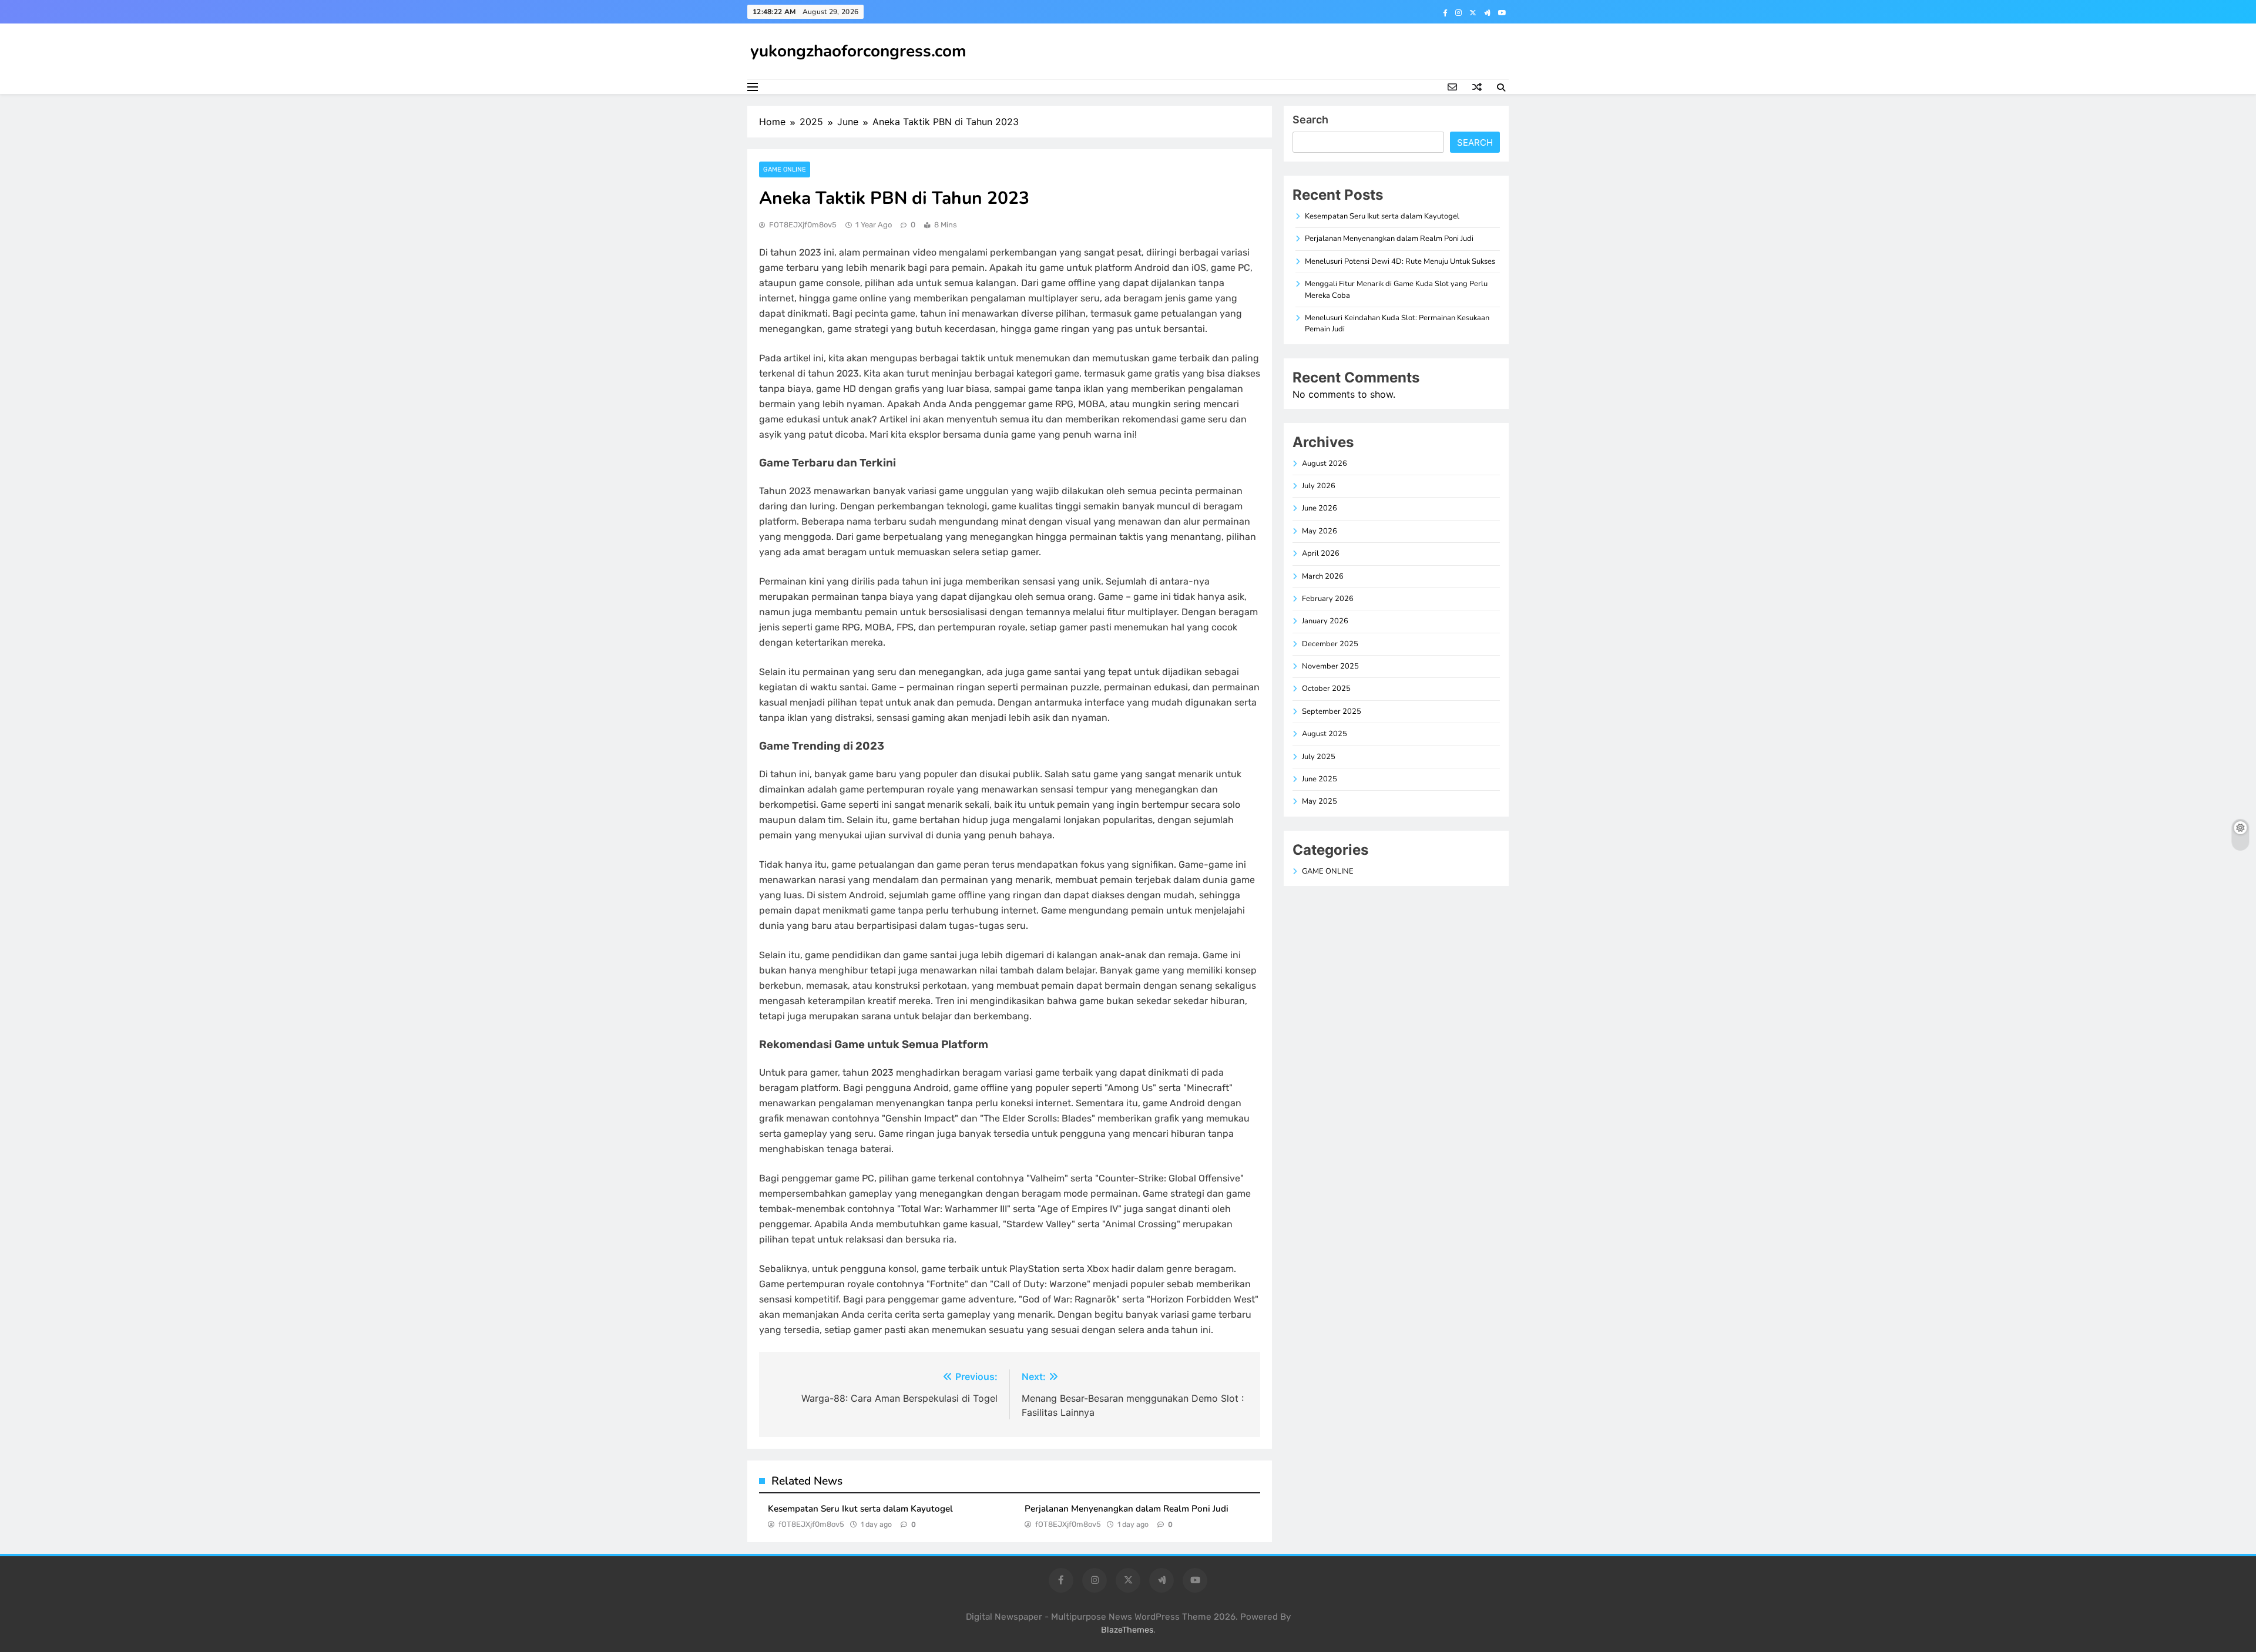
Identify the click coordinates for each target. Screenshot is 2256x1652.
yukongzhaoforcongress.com (858, 51)
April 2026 (1321, 553)
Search (1310, 120)
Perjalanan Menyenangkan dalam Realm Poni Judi (1127, 1509)
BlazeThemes (1127, 1630)
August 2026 (1325, 464)
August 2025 (1325, 734)
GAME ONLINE (785, 169)
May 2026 (1320, 531)
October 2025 (1326, 689)
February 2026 (1328, 599)
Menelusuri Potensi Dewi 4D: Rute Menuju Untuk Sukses (1400, 261)
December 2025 (1330, 644)
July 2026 (1319, 486)
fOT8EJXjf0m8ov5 (803, 225)
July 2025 (1319, 757)
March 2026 (1323, 576)
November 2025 (1330, 666)
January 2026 (1325, 621)
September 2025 (1332, 711)
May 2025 (1320, 801)
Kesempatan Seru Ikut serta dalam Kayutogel (860, 1509)
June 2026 (1320, 508)
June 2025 (1320, 779)
